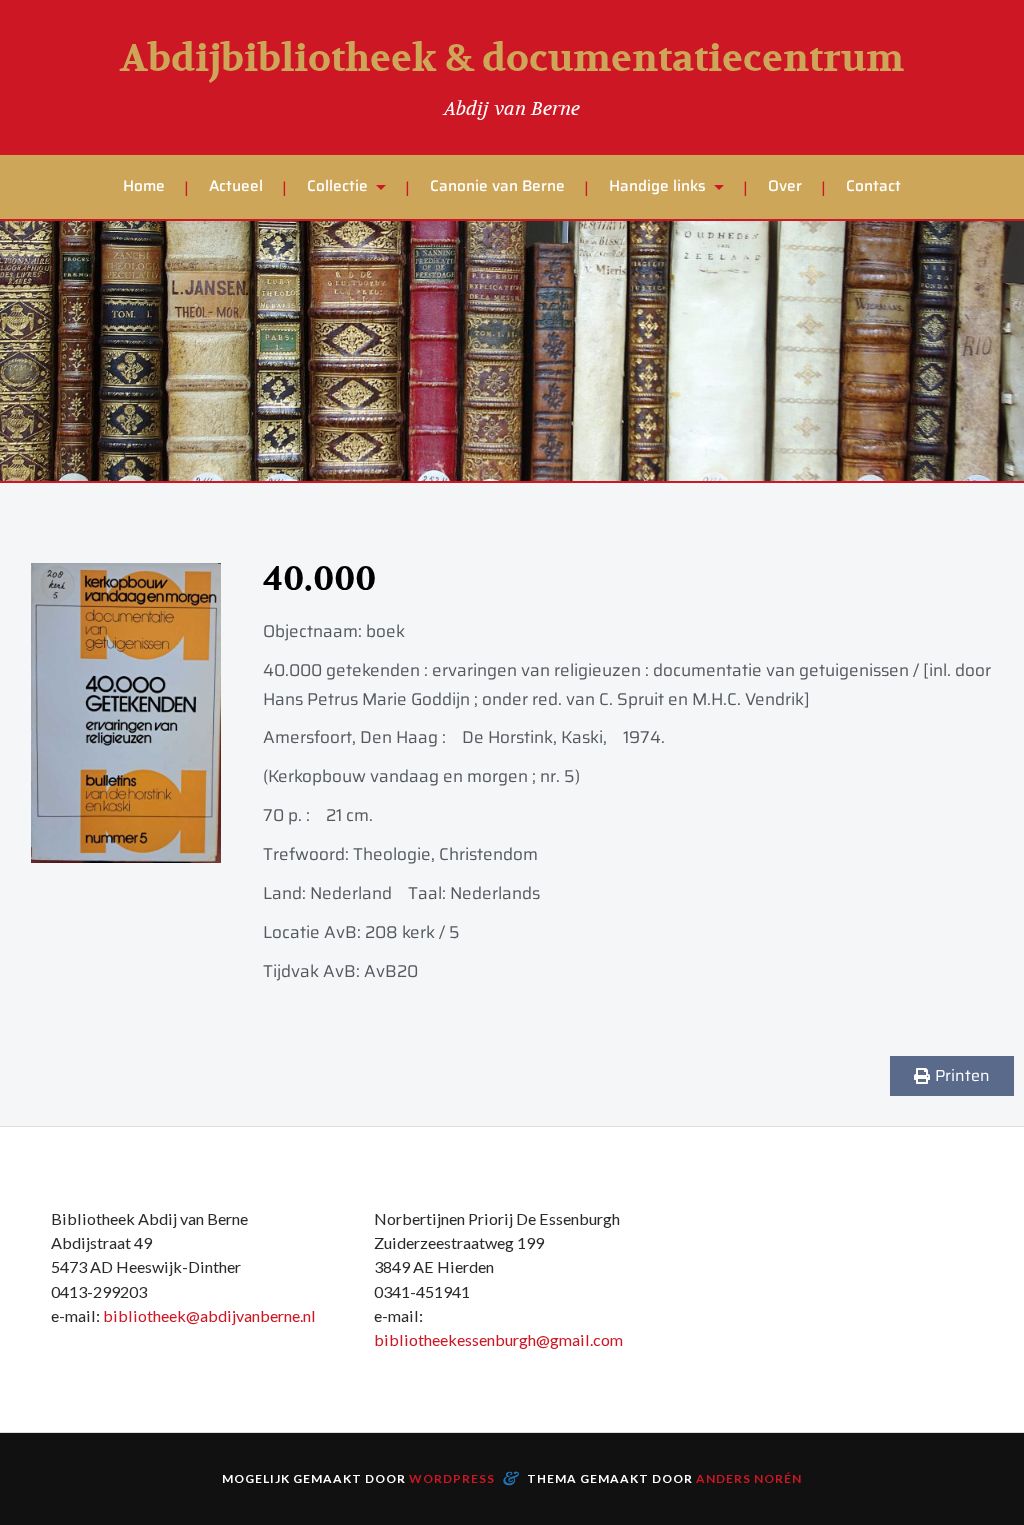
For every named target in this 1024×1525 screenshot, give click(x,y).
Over (785, 186)
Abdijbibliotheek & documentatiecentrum (512, 59)
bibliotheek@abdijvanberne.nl (209, 1315)
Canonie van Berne (497, 186)
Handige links (657, 186)
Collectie (337, 186)
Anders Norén (749, 1478)
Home (144, 186)
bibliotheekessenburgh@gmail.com (498, 1339)
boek (385, 631)
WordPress (452, 1478)
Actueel (236, 186)
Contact (873, 186)
